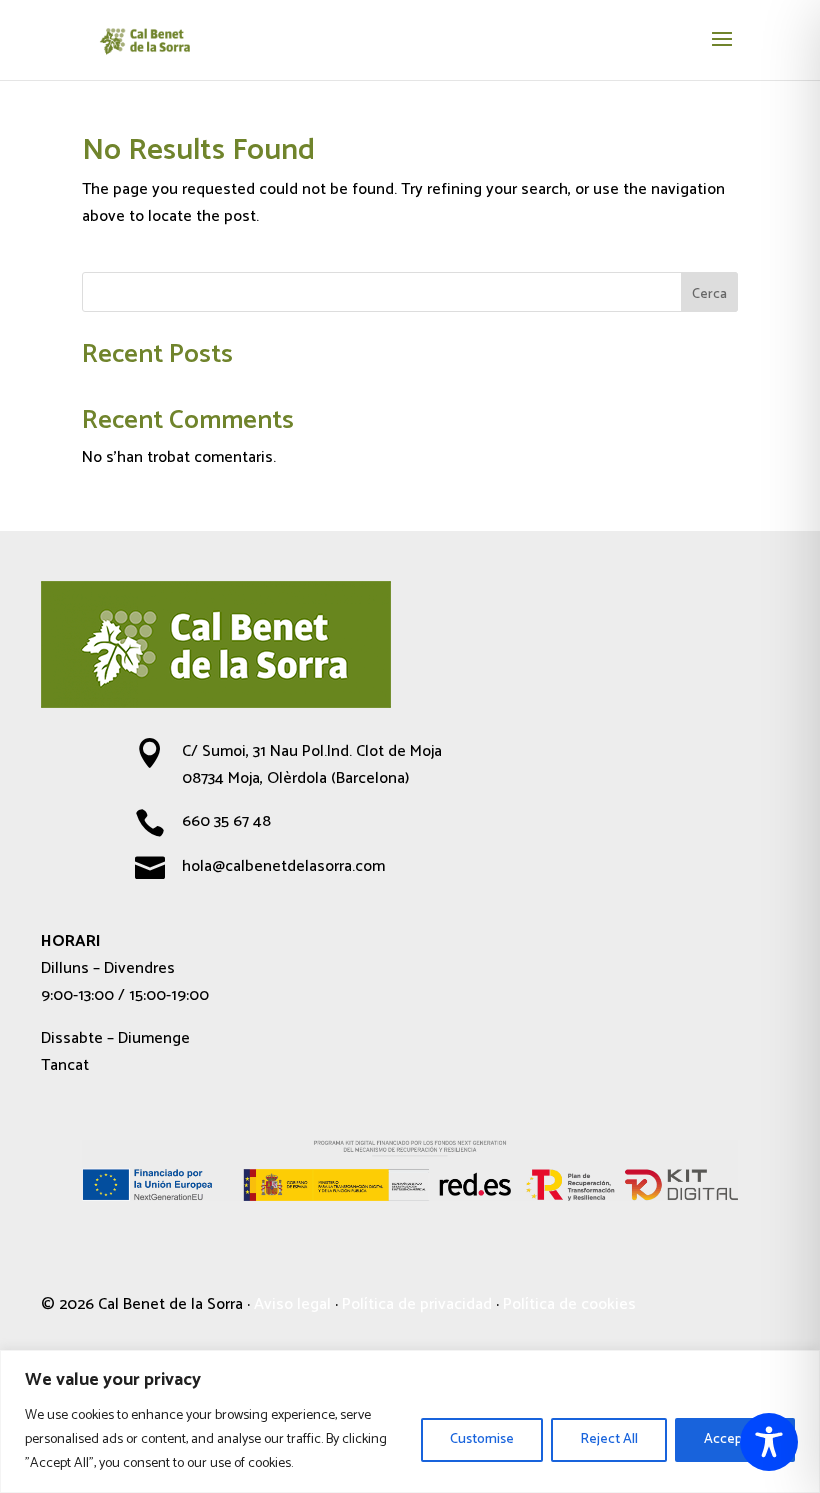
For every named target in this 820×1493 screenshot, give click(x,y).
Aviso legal (292, 1304)
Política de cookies (569, 1304)
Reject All (609, 1439)
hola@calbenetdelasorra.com (283, 866)
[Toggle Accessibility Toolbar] (769, 1442)
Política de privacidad (417, 1304)
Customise (482, 1439)
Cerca (709, 294)
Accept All (735, 1439)
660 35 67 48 (226, 821)
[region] (410, 1421)
